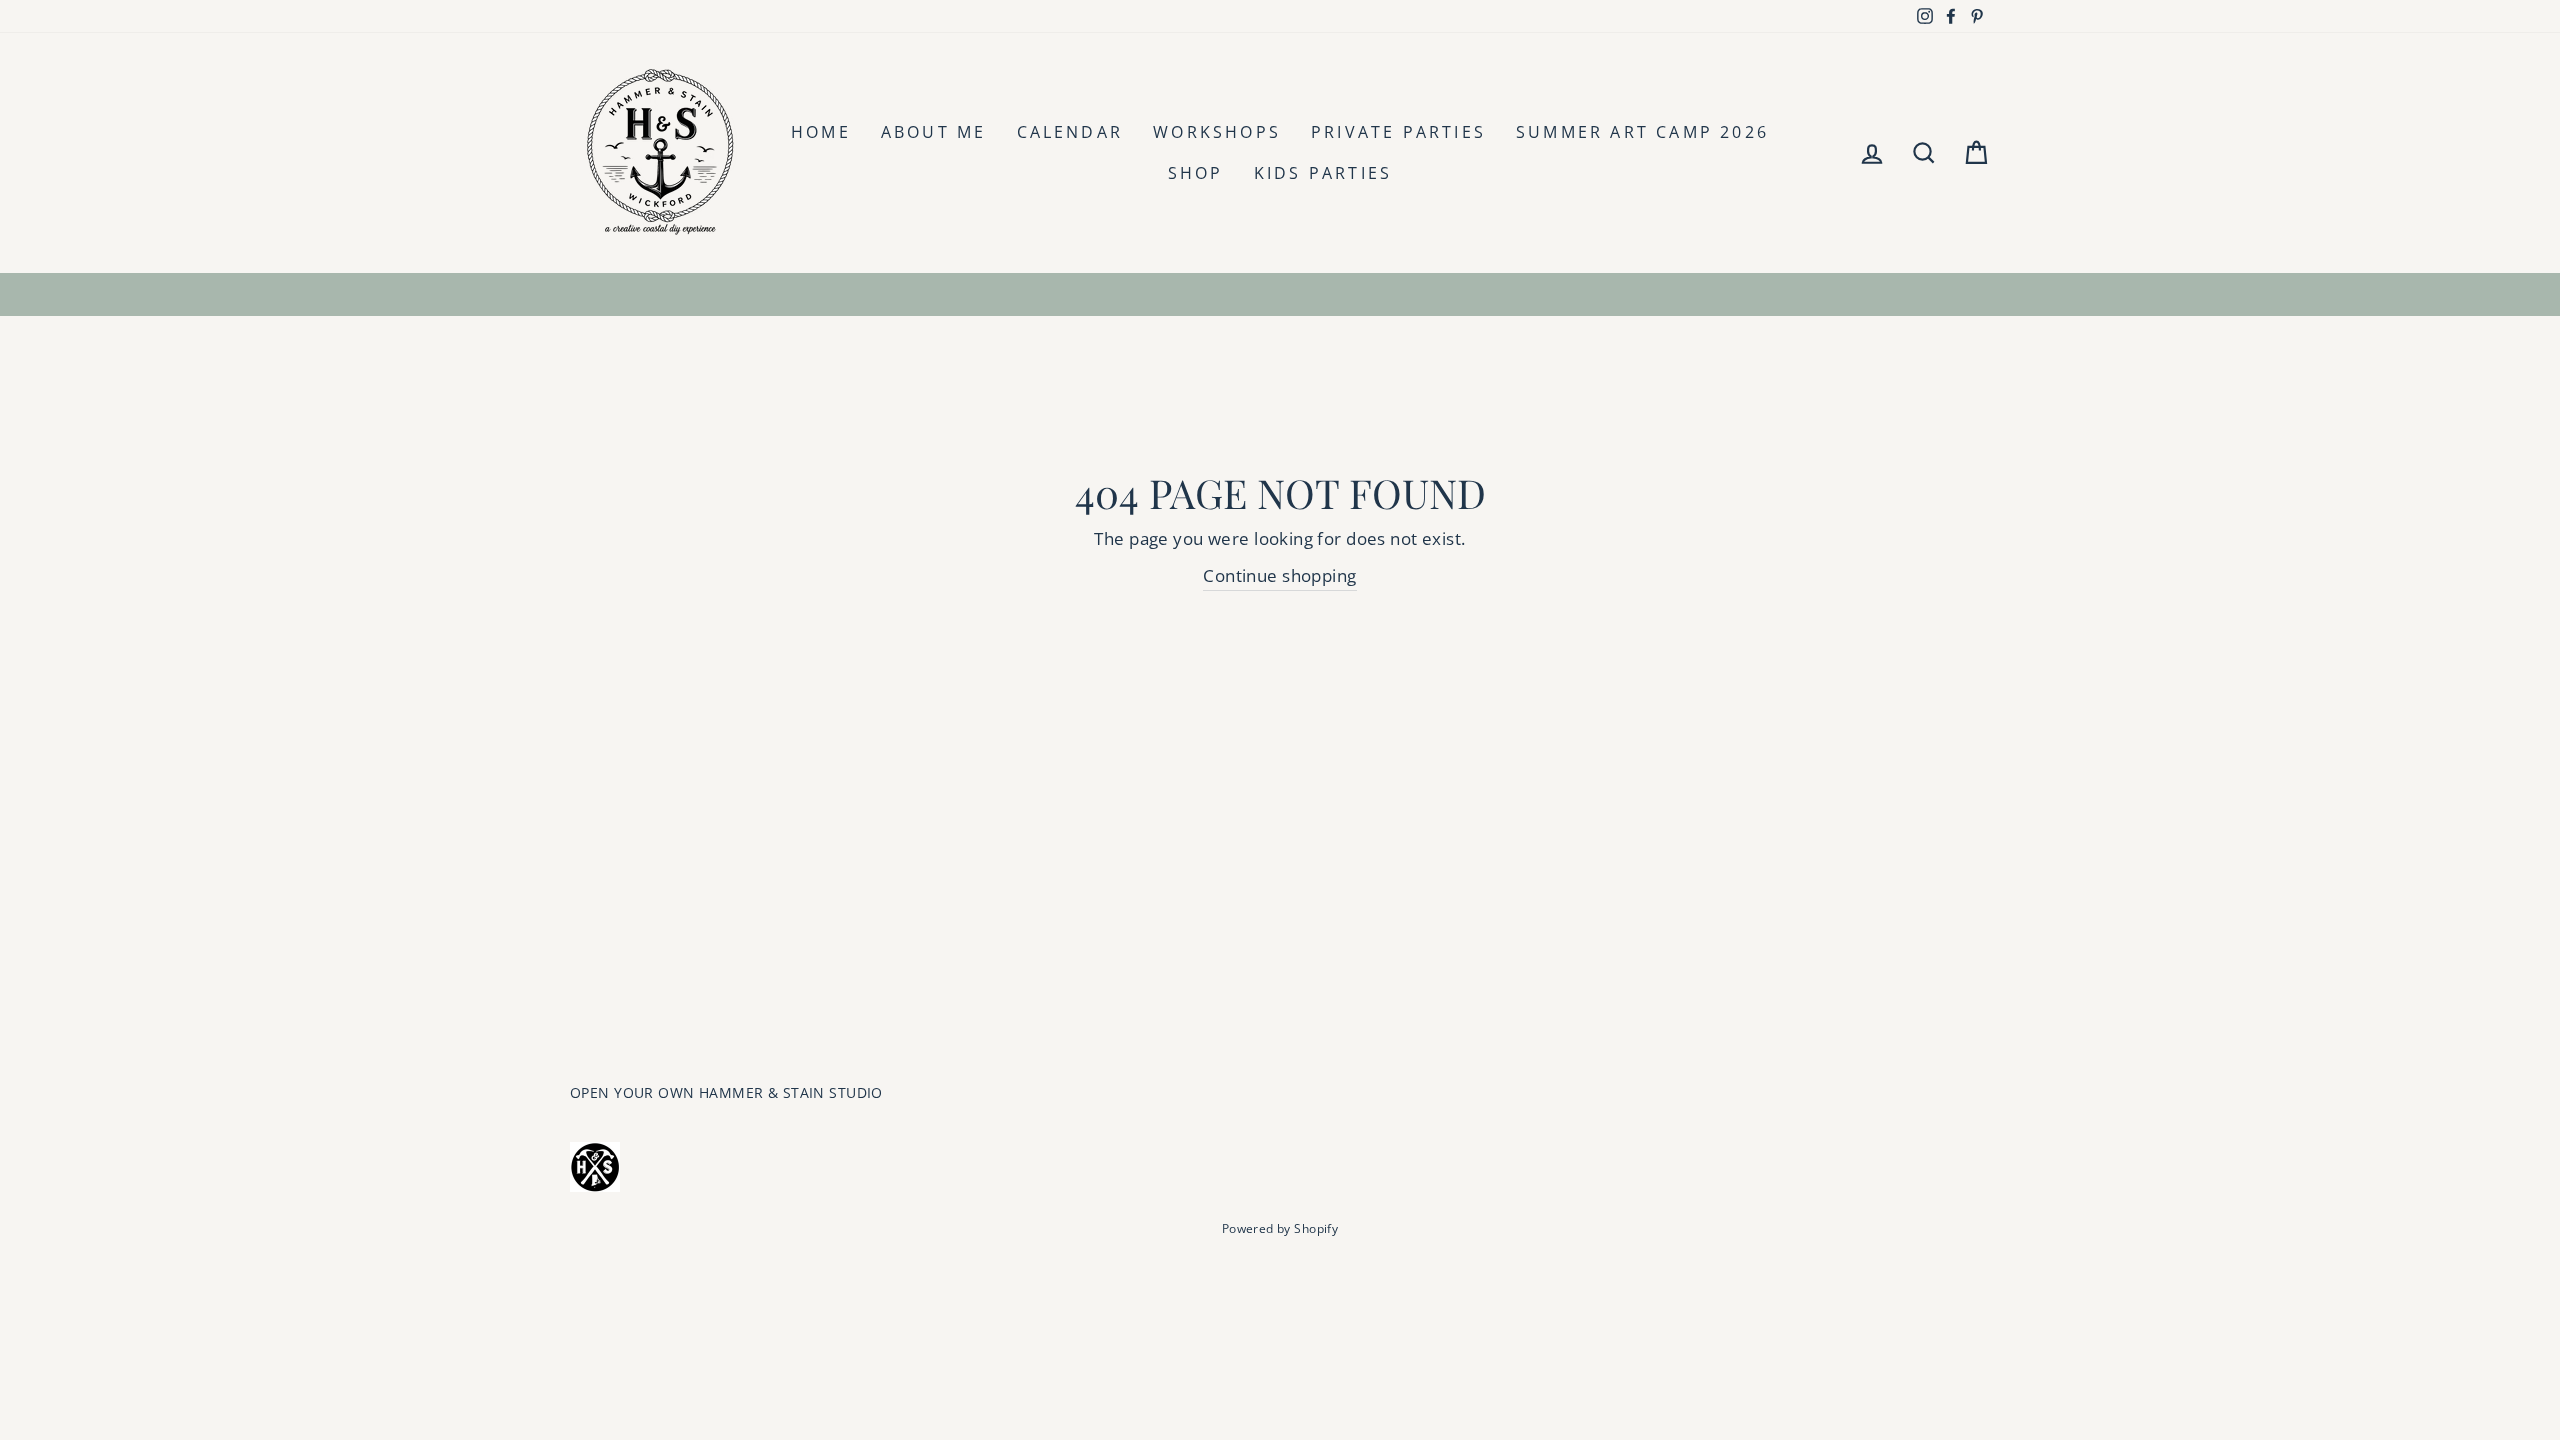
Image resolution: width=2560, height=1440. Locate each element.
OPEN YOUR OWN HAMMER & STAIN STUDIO (726, 1092)
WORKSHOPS (1217, 132)
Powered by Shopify (1280, 1228)
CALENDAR (1070, 132)
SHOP (1196, 173)
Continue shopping (1279, 575)
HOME (821, 132)
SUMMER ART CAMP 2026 (1642, 132)
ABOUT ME (934, 132)
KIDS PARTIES (1323, 173)
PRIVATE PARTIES (1398, 132)
